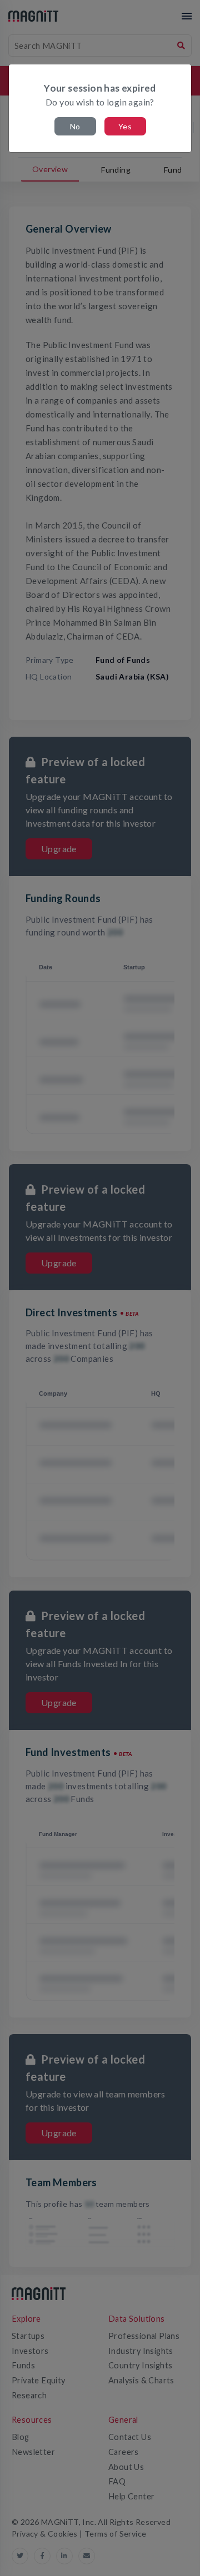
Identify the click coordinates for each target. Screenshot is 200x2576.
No (75, 126)
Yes (125, 126)
